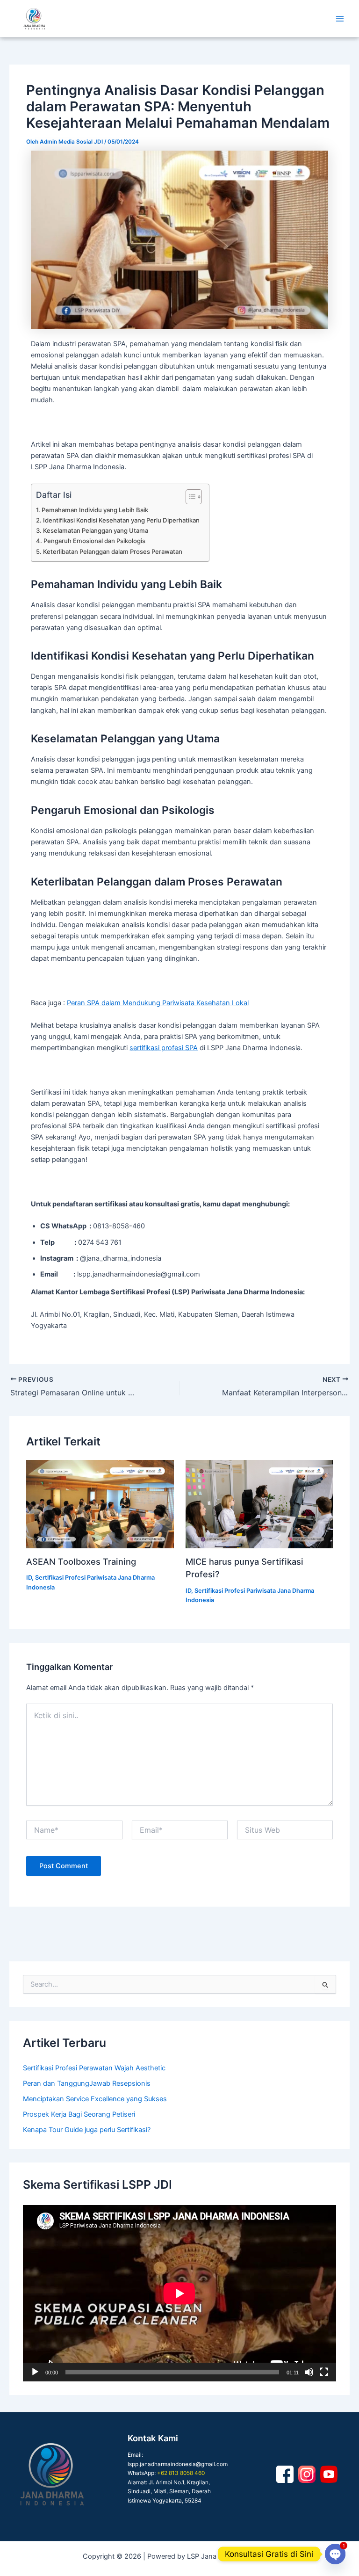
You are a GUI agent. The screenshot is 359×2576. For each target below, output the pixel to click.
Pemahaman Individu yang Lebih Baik (95, 510)
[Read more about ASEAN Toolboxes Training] (100, 1504)
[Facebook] (285, 2474)
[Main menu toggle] (340, 19)
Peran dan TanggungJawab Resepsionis (87, 2083)
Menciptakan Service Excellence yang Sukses (95, 2099)
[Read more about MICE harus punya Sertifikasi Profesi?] (259, 1504)
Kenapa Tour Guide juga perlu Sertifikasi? (87, 2130)
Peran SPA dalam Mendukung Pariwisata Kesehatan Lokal (158, 1003)
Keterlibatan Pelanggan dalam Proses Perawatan (113, 551)
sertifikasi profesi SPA (164, 1048)
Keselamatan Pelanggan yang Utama (96, 530)
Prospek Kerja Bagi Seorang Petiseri (79, 2114)
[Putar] (35, 2372)
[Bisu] (309, 2372)
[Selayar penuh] (324, 2372)
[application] (179, 2293)
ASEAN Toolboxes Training (81, 1561)
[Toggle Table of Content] (189, 497)
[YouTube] (329, 2474)
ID (29, 1578)
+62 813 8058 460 (181, 2473)
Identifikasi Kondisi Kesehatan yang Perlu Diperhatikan (121, 520)
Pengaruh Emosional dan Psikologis (94, 541)
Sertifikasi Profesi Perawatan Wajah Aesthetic (94, 2068)
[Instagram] (307, 2474)
